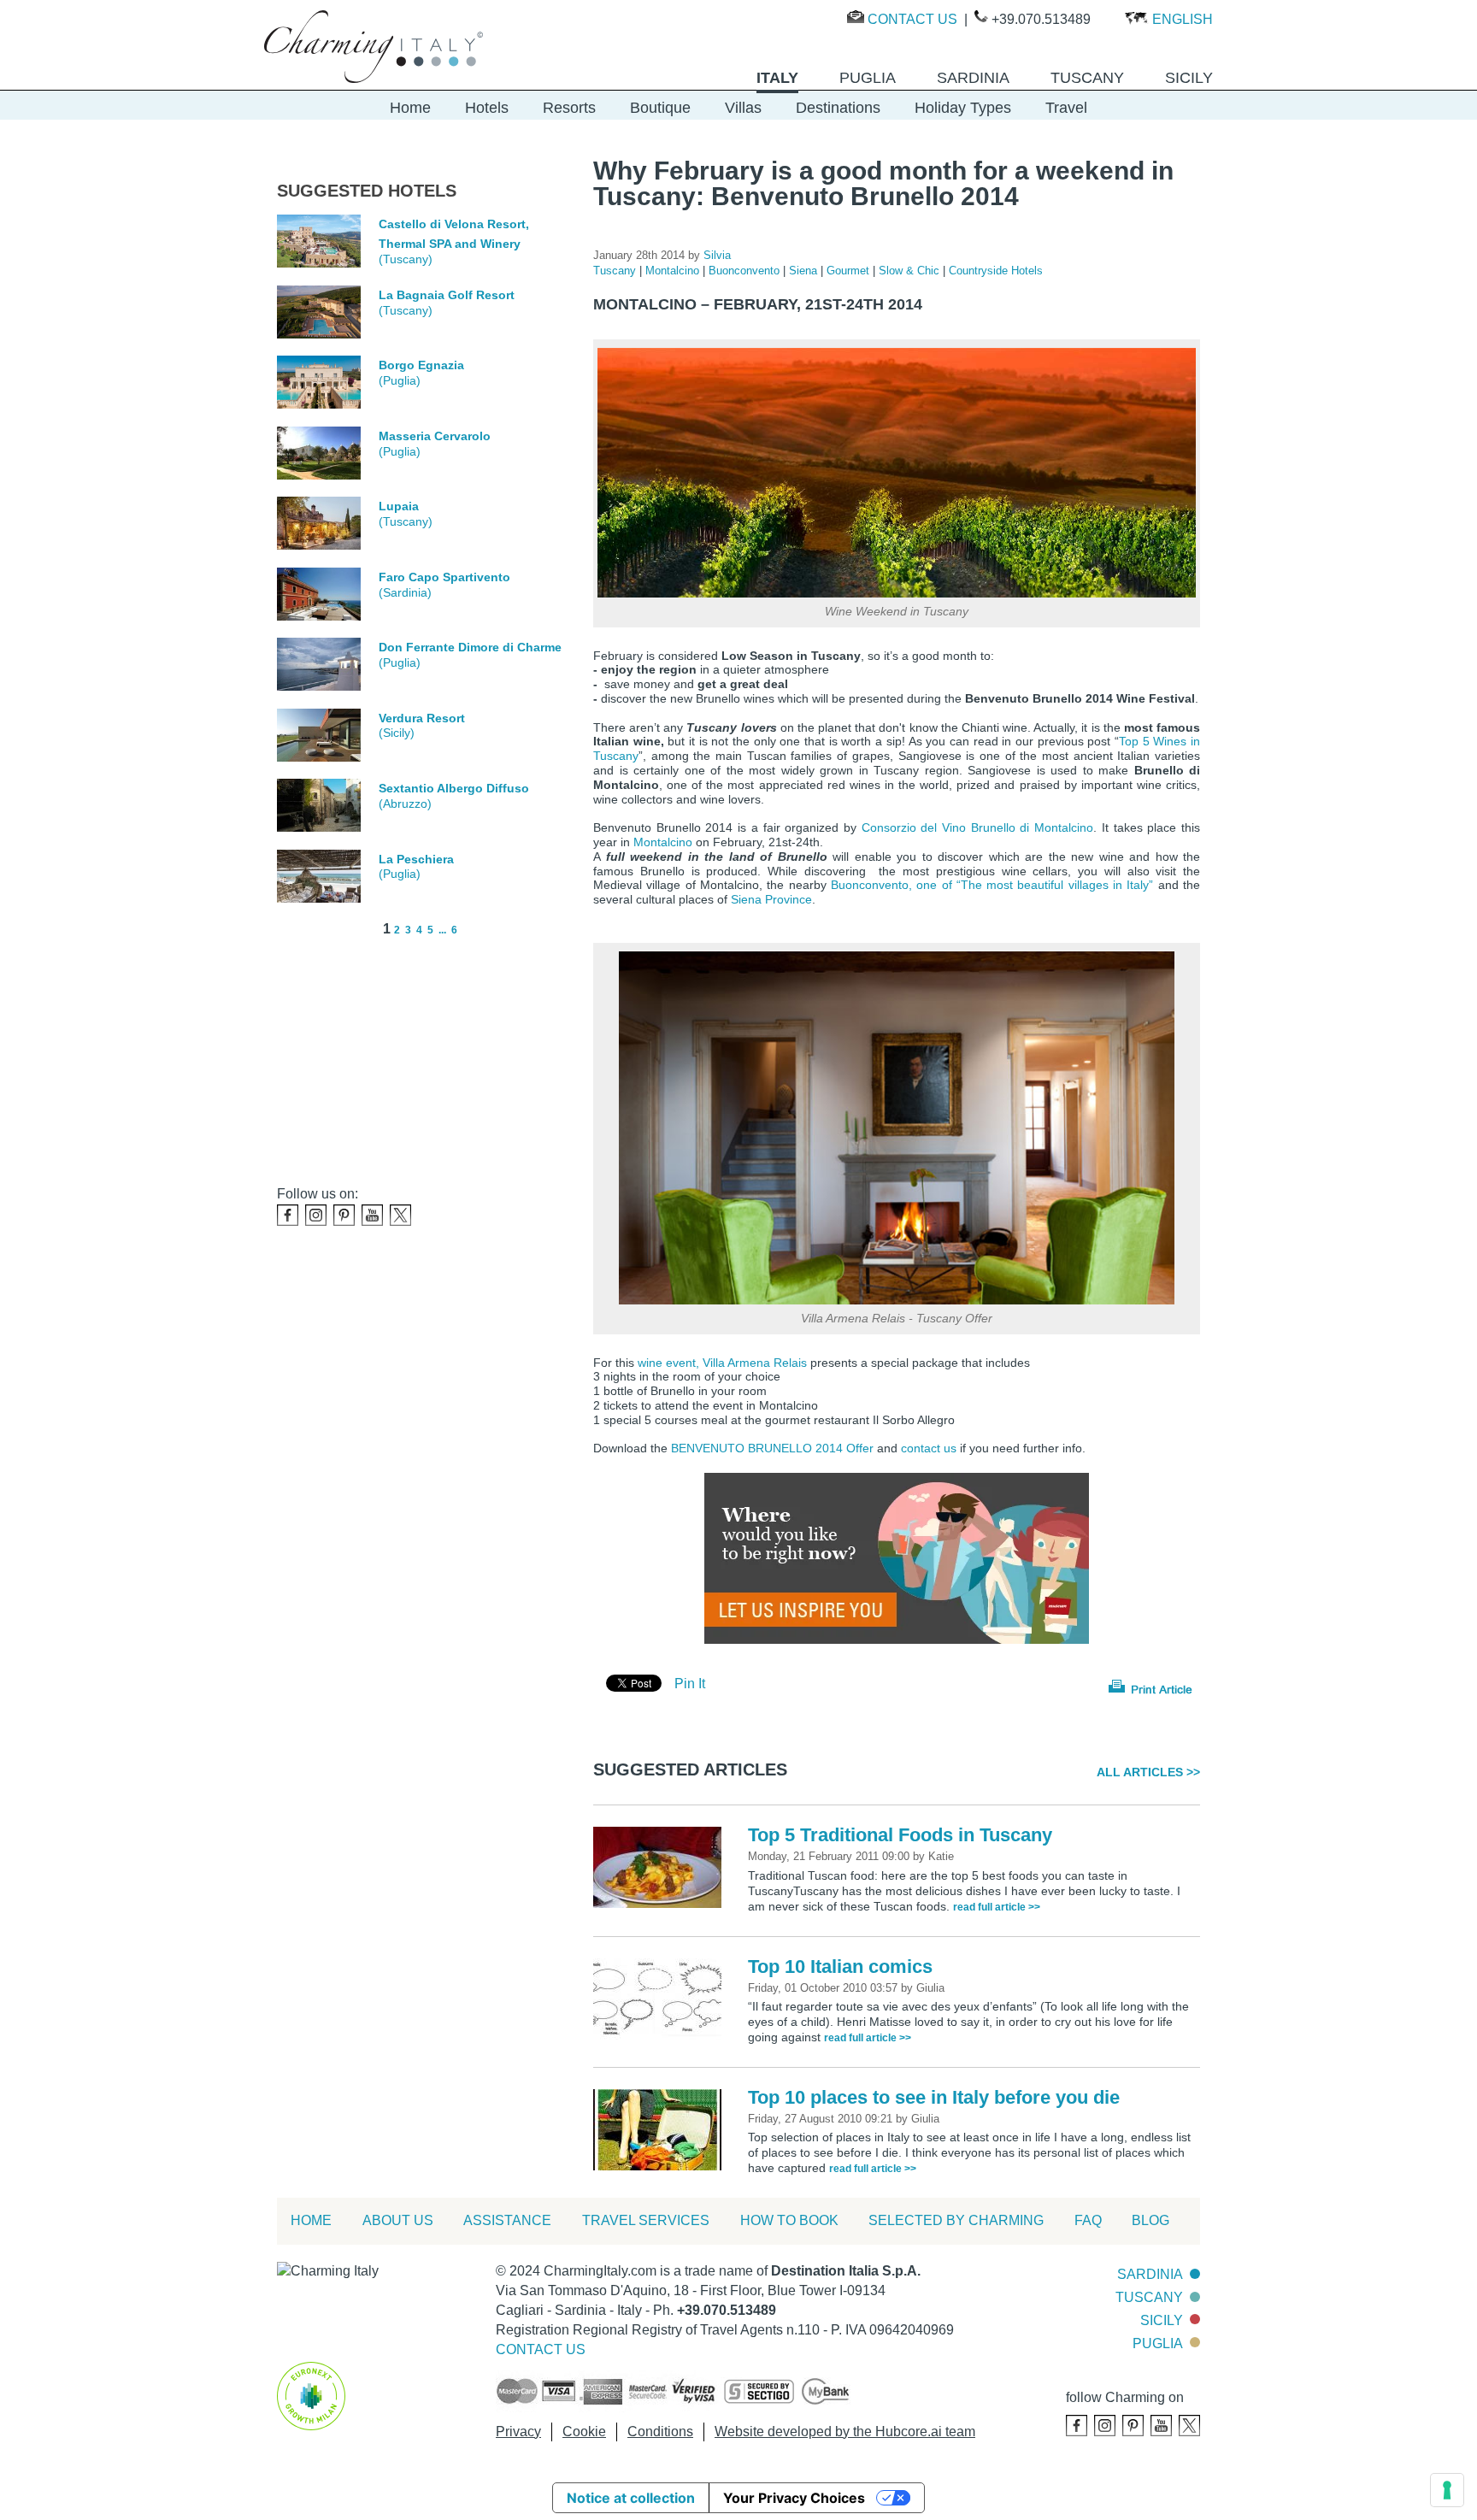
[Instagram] (316, 1215)
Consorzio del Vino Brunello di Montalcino (978, 827)
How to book (789, 2220)
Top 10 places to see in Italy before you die (934, 2097)
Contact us (912, 19)
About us (398, 2220)
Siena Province (771, 899)
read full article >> (997, 1907)
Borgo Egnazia (421, 365)
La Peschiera (416, 859)
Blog (1150, 2220)
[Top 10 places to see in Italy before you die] (662, 2129)
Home (410, 108)
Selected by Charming (956, 2220)
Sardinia (1150, 2274)
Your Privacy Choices (794, 2498)
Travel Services (646, 2220)
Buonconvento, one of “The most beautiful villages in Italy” (992, 885)
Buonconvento (746, 271)
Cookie (584, 2432)
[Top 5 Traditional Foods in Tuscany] (662, 1866)
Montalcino (674, 271)
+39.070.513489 (1041, 19)
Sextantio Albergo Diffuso (454, 788)
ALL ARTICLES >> (1148, 1772)
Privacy (518, 2432)
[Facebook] (288, 1215)
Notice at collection (631, 2498)
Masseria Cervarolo (435, 436)
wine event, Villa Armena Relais (722, 1363)
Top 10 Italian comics (840, 1967)
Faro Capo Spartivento (444, 577)
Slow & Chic (911, 271)
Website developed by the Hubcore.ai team (845, 2432)
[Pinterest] (344, 1215)
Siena (805, 271)
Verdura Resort (422, 718)
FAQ (1088, 2220)
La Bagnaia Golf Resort (447, 295)
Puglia (1158, 2343)
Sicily (1162, 2320)
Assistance (507, 2220)
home (311, 2220)
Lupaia (399, 506)
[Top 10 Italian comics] (662, 1998)
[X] (400, 1215)
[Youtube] (372, 1215)
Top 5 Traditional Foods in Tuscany (900, 1835)
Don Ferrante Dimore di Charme (470, 647)
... (442, 930)
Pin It (690, 1684)
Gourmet (850, 271)
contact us (929, 1448)
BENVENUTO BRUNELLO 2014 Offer (772, 1448)
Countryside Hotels (996, 271)
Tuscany (616, 271)
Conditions (660, 2432)
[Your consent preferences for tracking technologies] (1447, 2490)
